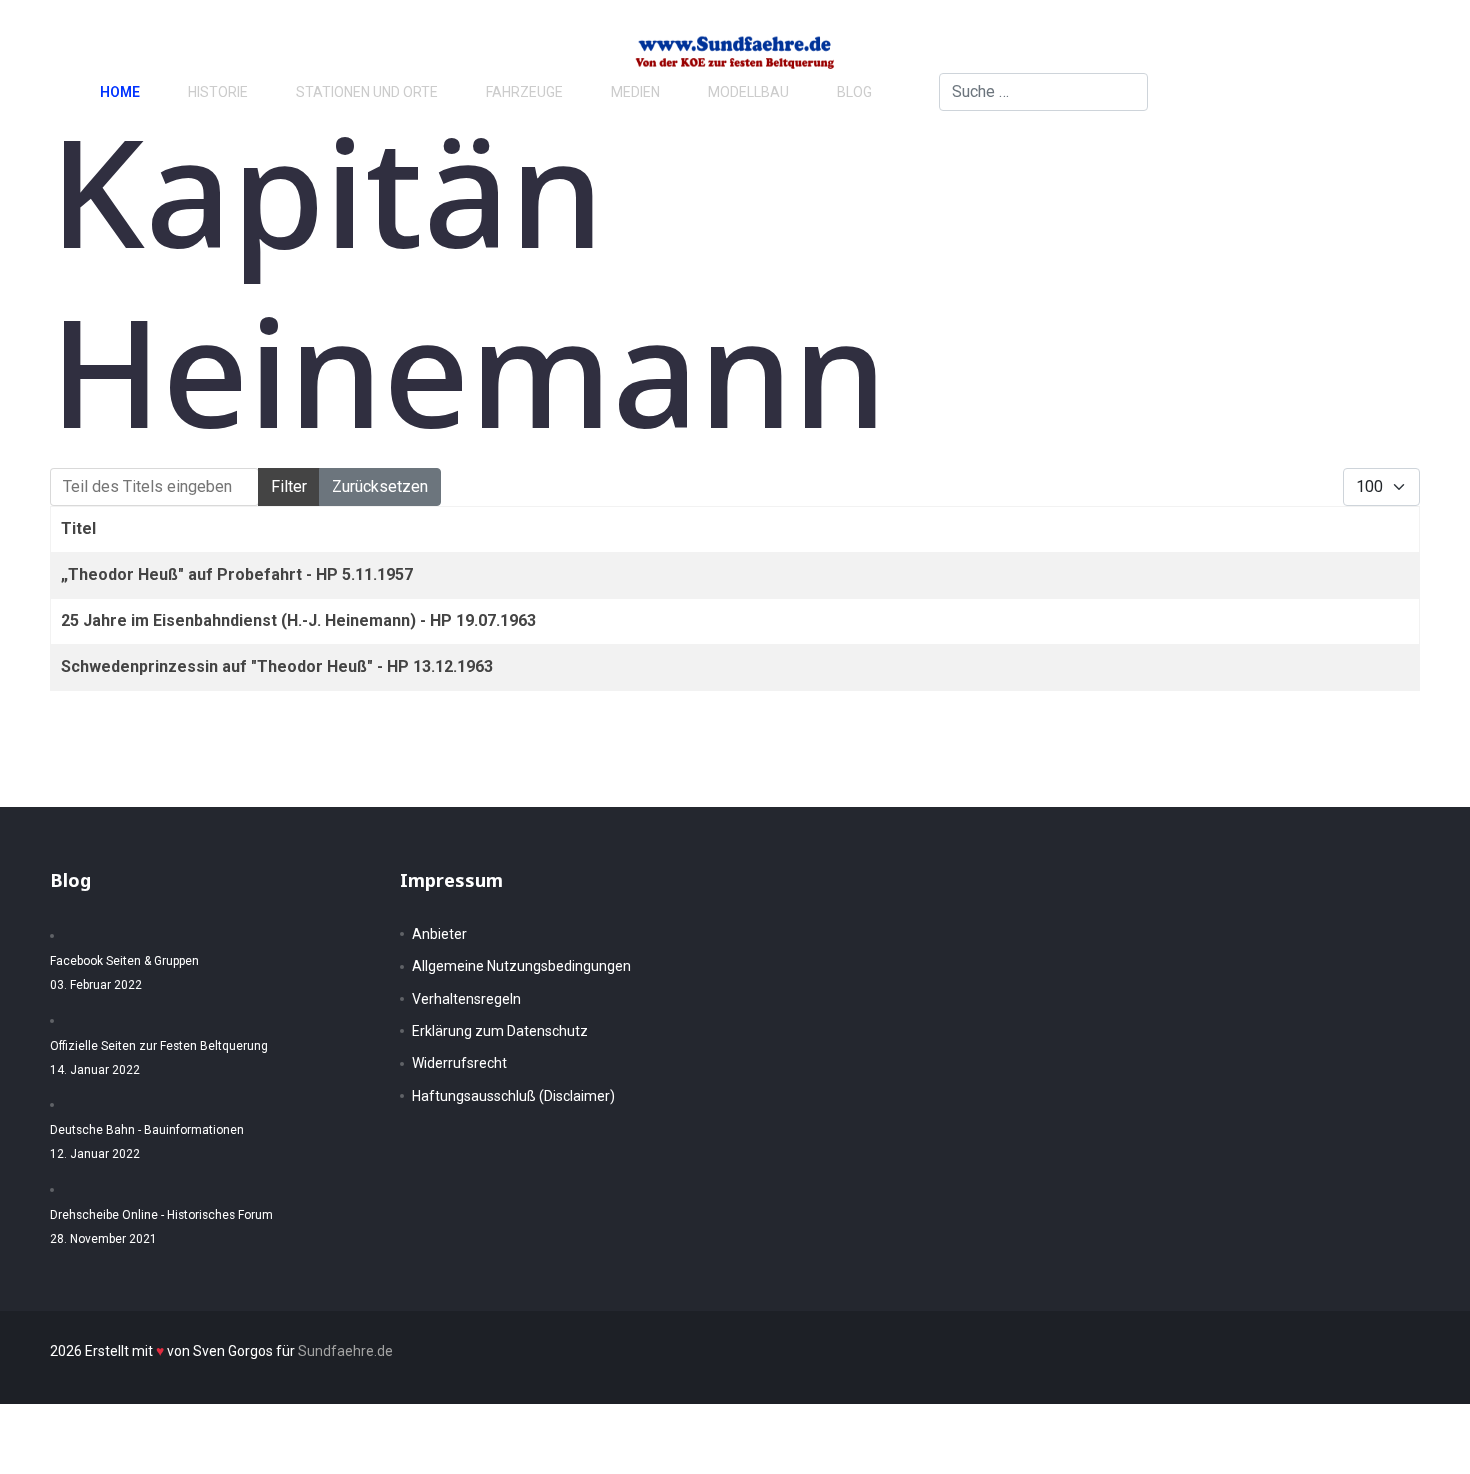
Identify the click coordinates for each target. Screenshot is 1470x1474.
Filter (289, 486)
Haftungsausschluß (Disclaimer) (513, 1096)
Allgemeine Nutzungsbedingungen (521, 966)
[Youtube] (1362, 91)
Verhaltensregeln (466, 999)
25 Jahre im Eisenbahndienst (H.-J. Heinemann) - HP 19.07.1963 (298, 620)
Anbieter (439, 934)
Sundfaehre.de (345, 1351)
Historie (218, 92)
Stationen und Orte (367, 92)
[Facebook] (1298, 91)
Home (120, 92)
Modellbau (748, 92)
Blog (854, 92)
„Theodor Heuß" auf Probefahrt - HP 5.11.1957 (237, 574)
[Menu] (1400, 92)
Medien (635, 92)
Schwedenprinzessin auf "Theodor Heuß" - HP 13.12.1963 (277, 666)
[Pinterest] (1330, 91)
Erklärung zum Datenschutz (500, 1031)
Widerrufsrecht (459, 1063)
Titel (78, 528)
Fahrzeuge (524, 92)
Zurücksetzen (380, 486)
